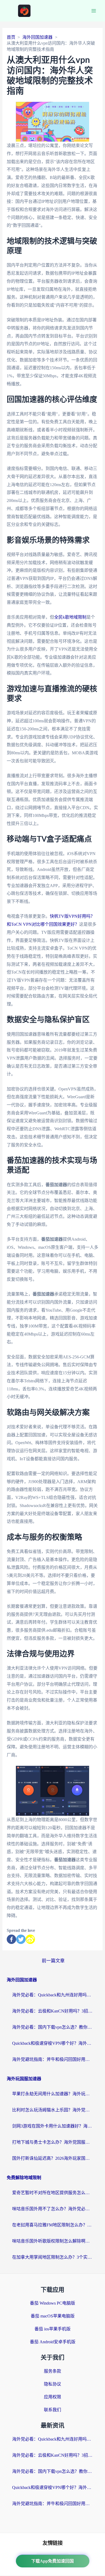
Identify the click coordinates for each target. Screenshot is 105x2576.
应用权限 (52, 2397)
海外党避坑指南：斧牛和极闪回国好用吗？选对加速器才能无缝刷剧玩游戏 (52, 2059)
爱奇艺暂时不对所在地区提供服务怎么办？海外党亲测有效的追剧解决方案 (52, 2193)
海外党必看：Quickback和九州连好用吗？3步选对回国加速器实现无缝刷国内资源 (52, 1995)
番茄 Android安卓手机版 (53, 2342)
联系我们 (52, 2410)
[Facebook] (11, 1939)
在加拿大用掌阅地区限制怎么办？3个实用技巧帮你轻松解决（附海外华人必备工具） (52, 2257)
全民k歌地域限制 (70, 617)
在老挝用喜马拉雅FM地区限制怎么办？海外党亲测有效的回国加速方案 (52, 2225)
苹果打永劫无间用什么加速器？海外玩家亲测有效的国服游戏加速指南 (52, 2094)
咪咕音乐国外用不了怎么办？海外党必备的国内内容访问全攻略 (52, 2209)
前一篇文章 (53, 1961)
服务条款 (52, 2371)
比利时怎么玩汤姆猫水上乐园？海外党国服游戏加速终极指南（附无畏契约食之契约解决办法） (52, 2110)
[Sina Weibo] (30, 1939)
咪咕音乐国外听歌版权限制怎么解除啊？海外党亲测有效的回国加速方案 (52, 2241)
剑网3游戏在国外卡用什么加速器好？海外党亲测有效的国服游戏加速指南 (52, 2126)
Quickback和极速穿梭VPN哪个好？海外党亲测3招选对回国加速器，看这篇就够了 (52, 2043)
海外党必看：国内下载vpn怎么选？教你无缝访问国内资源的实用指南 (52, 2027)
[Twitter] (21, 1939)
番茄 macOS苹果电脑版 (53, 2316)
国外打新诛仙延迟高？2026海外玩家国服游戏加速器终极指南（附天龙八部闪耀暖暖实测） (52, 2158)
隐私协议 (52, 2384)
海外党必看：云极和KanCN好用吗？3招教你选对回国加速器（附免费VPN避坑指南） (52, 2011)
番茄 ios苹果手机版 (52, 2329)
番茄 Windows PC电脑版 (52, 2303)
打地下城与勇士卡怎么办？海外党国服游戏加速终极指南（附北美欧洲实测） (52, 2142)
